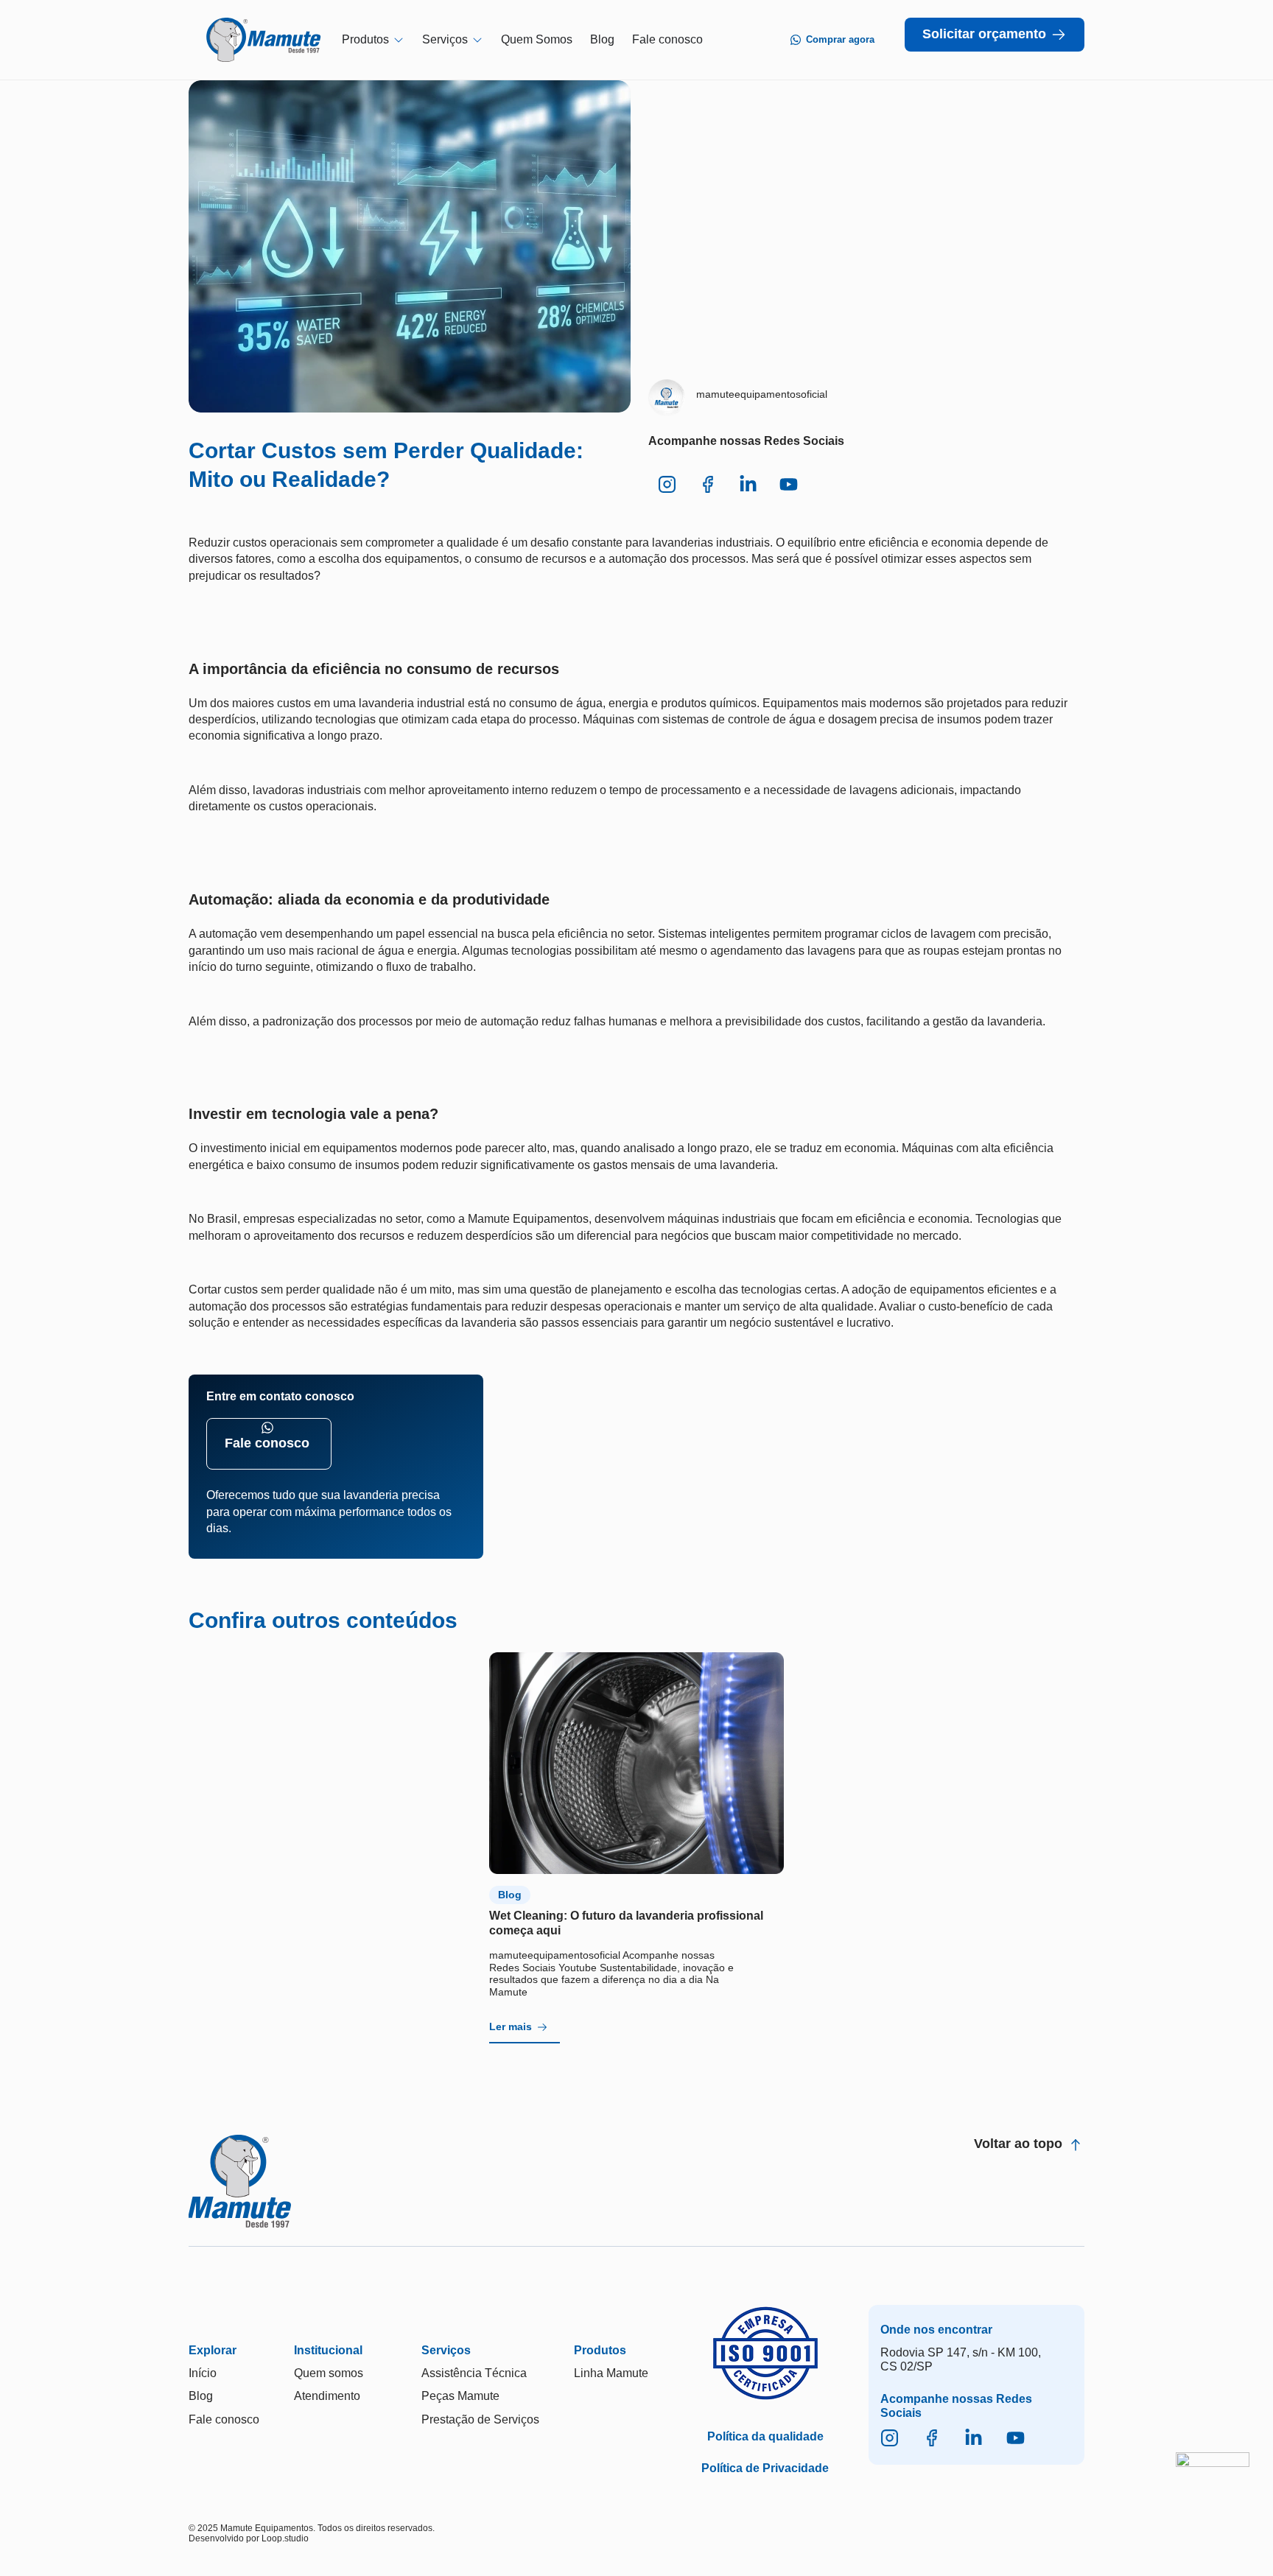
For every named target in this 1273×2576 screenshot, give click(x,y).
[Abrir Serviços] (477, 39)
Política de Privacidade (765, 2468)
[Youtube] (1016, 2438)
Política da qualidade (765, 2436)
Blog (510, 1895)
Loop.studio (285, 2538)
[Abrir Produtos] (399, 39)
